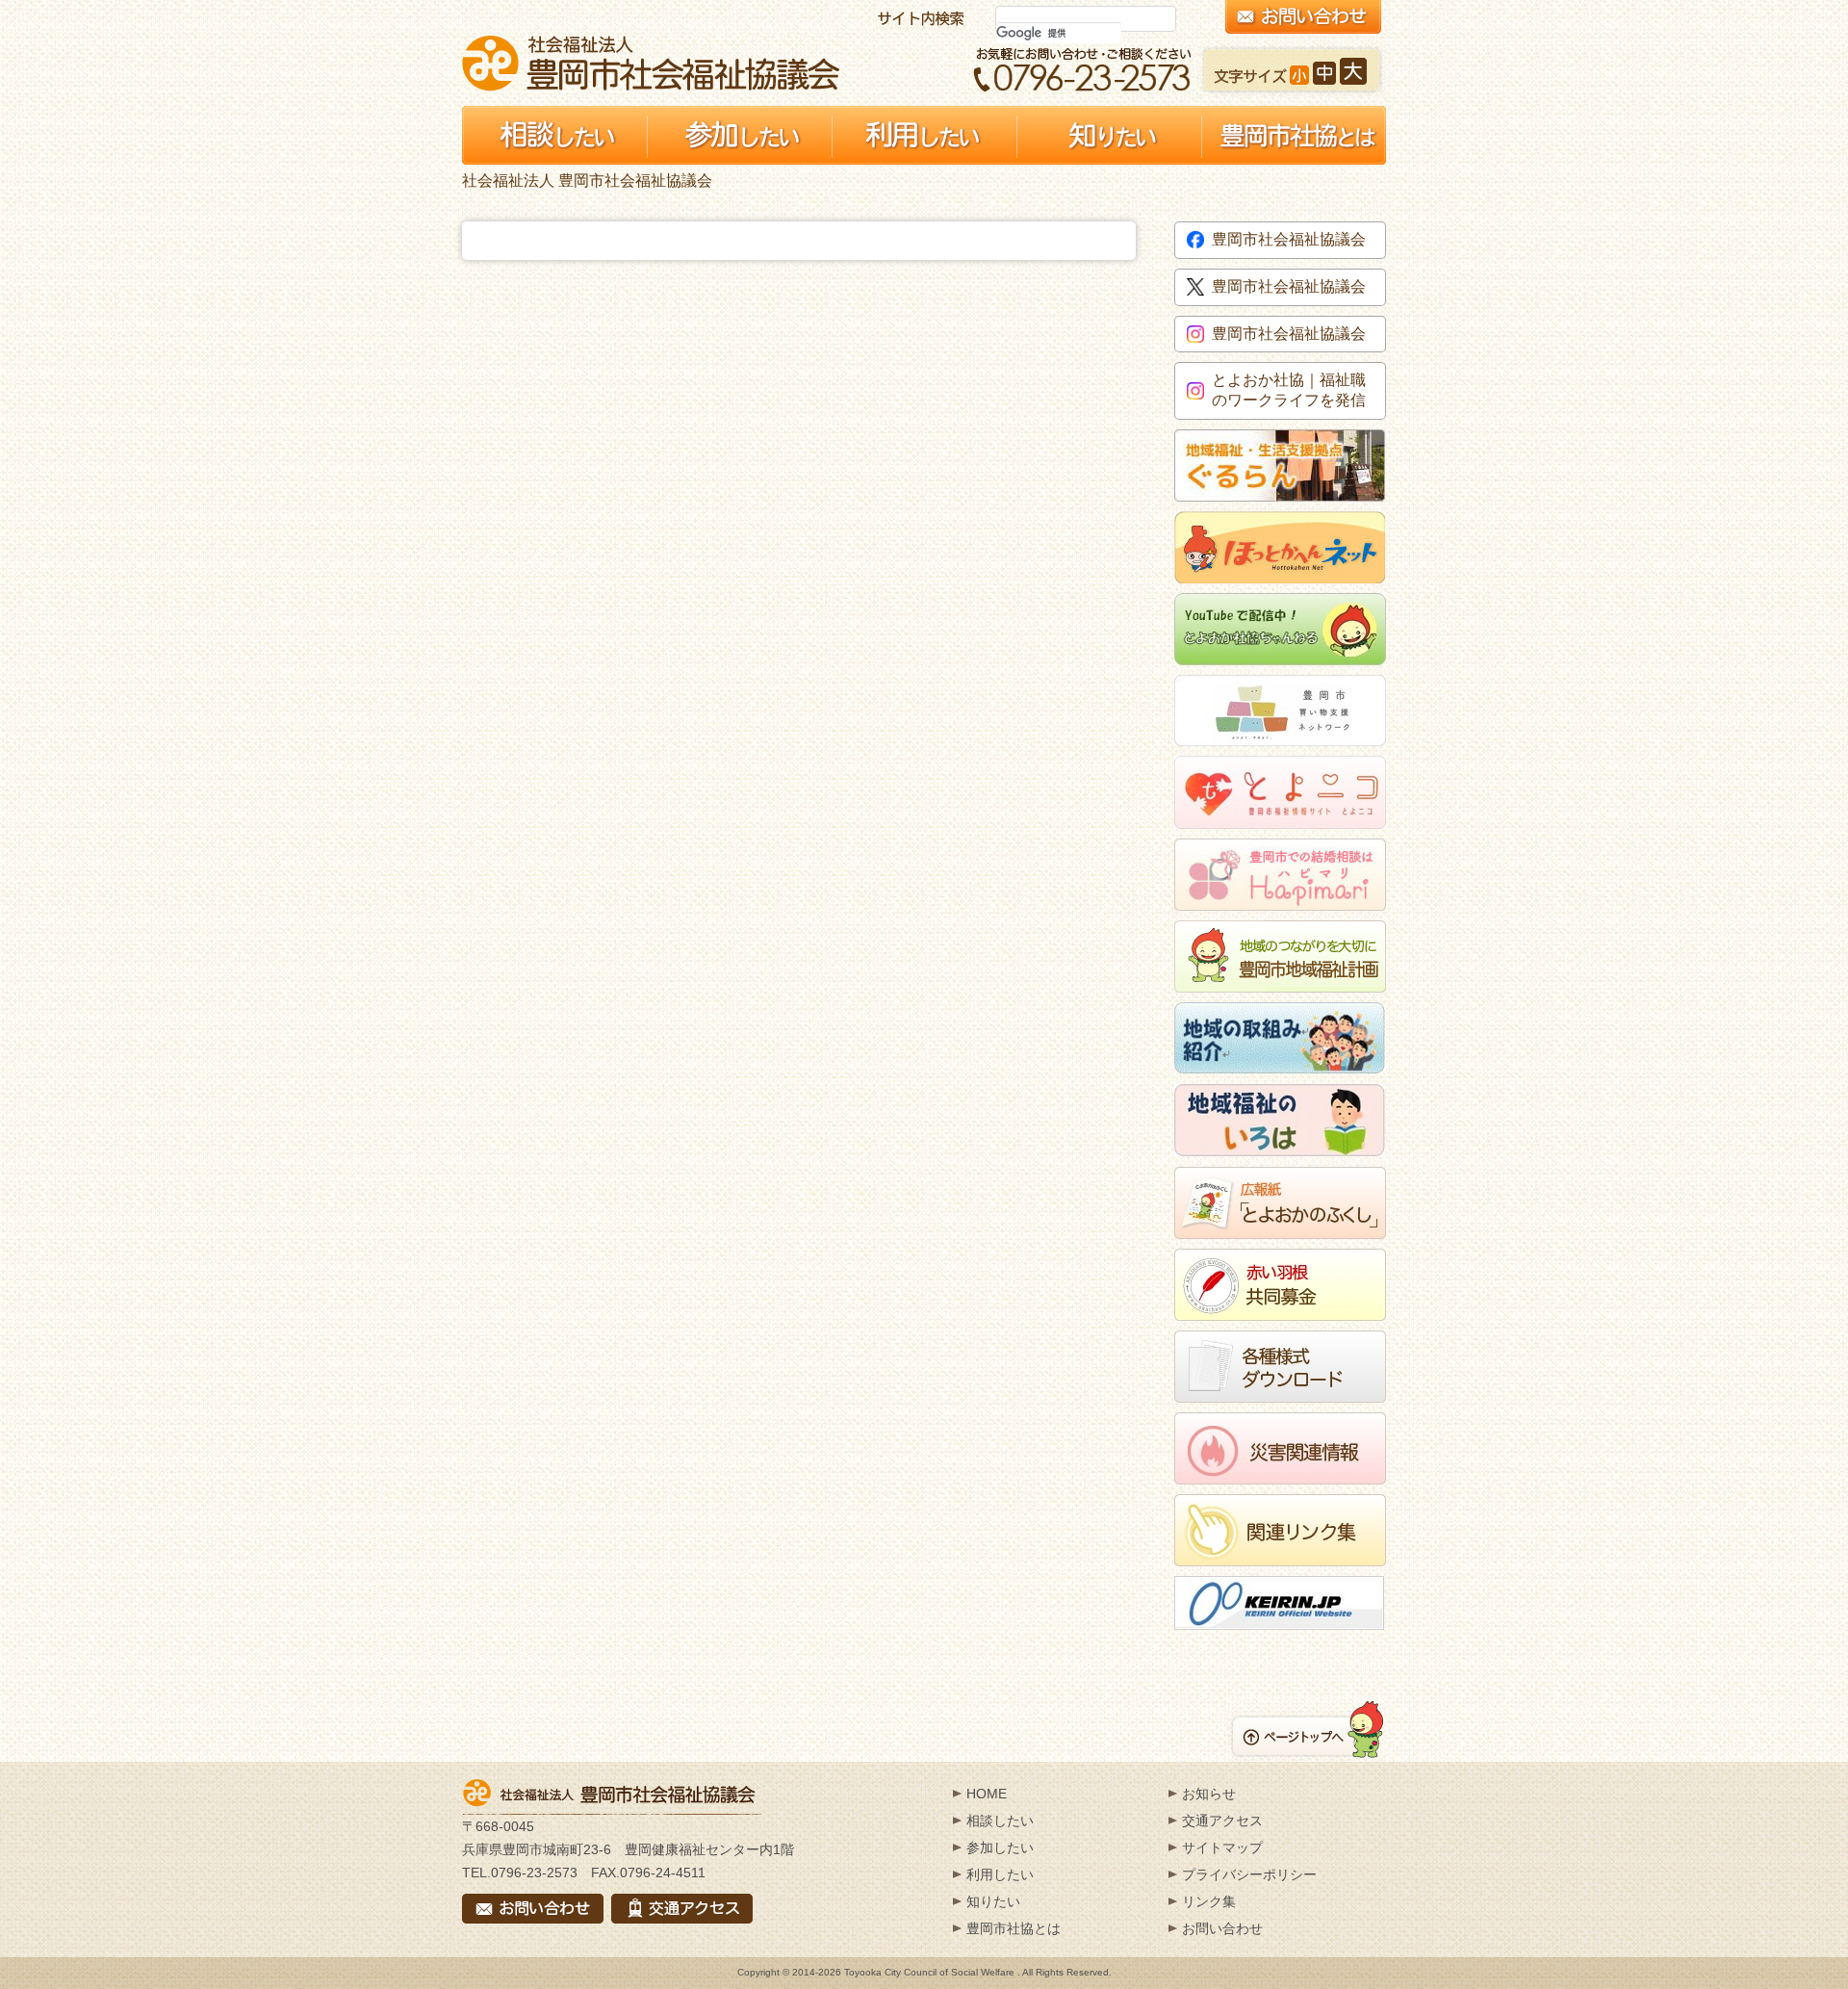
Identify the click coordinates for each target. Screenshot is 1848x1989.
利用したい (1000, 1874)
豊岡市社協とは (1014, 1928)
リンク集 (1209, 1901)
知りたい (993, 1901)
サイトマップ (1222, 1847)
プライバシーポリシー (1249, 1874)
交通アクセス (1222, 1821)
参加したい (1000, 1847)
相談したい (1000, 1821)
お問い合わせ (1222, 1928)
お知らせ (1209, 1794)
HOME (987, 1794)
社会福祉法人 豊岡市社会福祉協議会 (651, 63)
